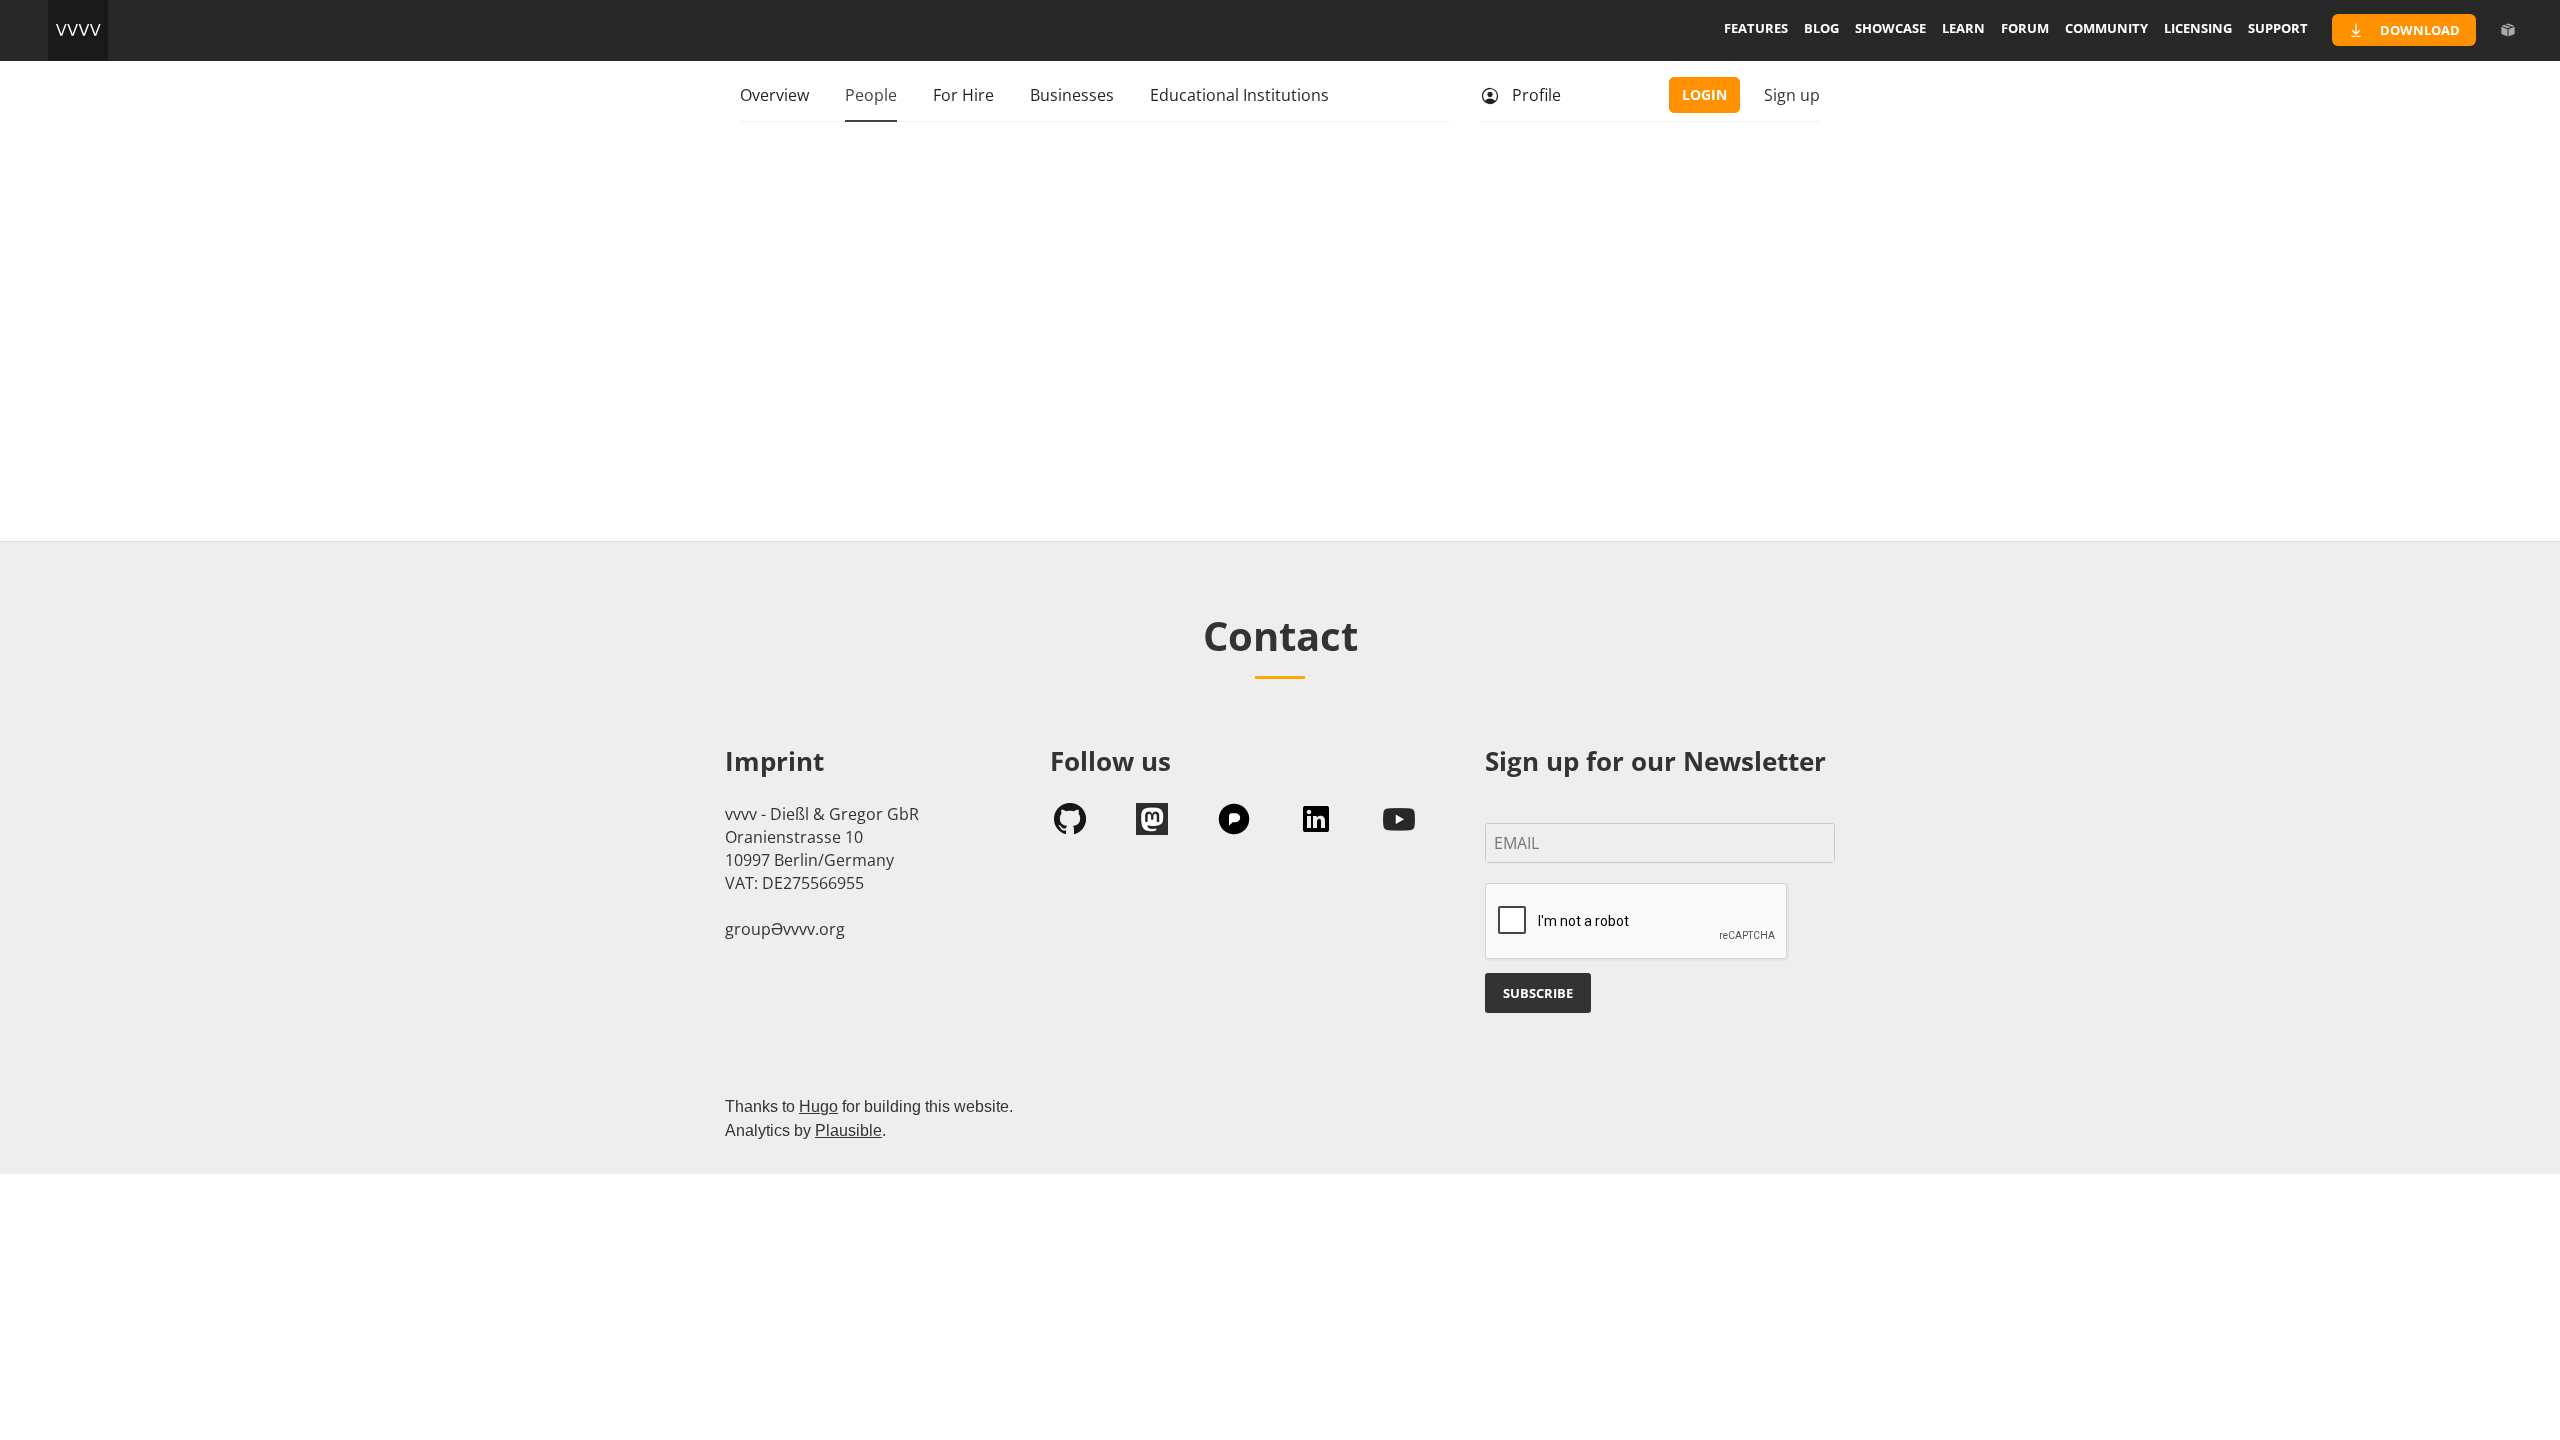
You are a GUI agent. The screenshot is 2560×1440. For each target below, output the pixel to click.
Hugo (818, 1106)
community (2106, 28)
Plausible (848, 1130)
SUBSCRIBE (1538, 993)
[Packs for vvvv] (2508, 30)
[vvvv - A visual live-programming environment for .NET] (78, 30)
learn (1963, 28)
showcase (1890, 28)
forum (2025, 28)
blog (1821, 28)
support (2278, 28)
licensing (2198, 28)
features (1756, 28)
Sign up (1792, 95)
